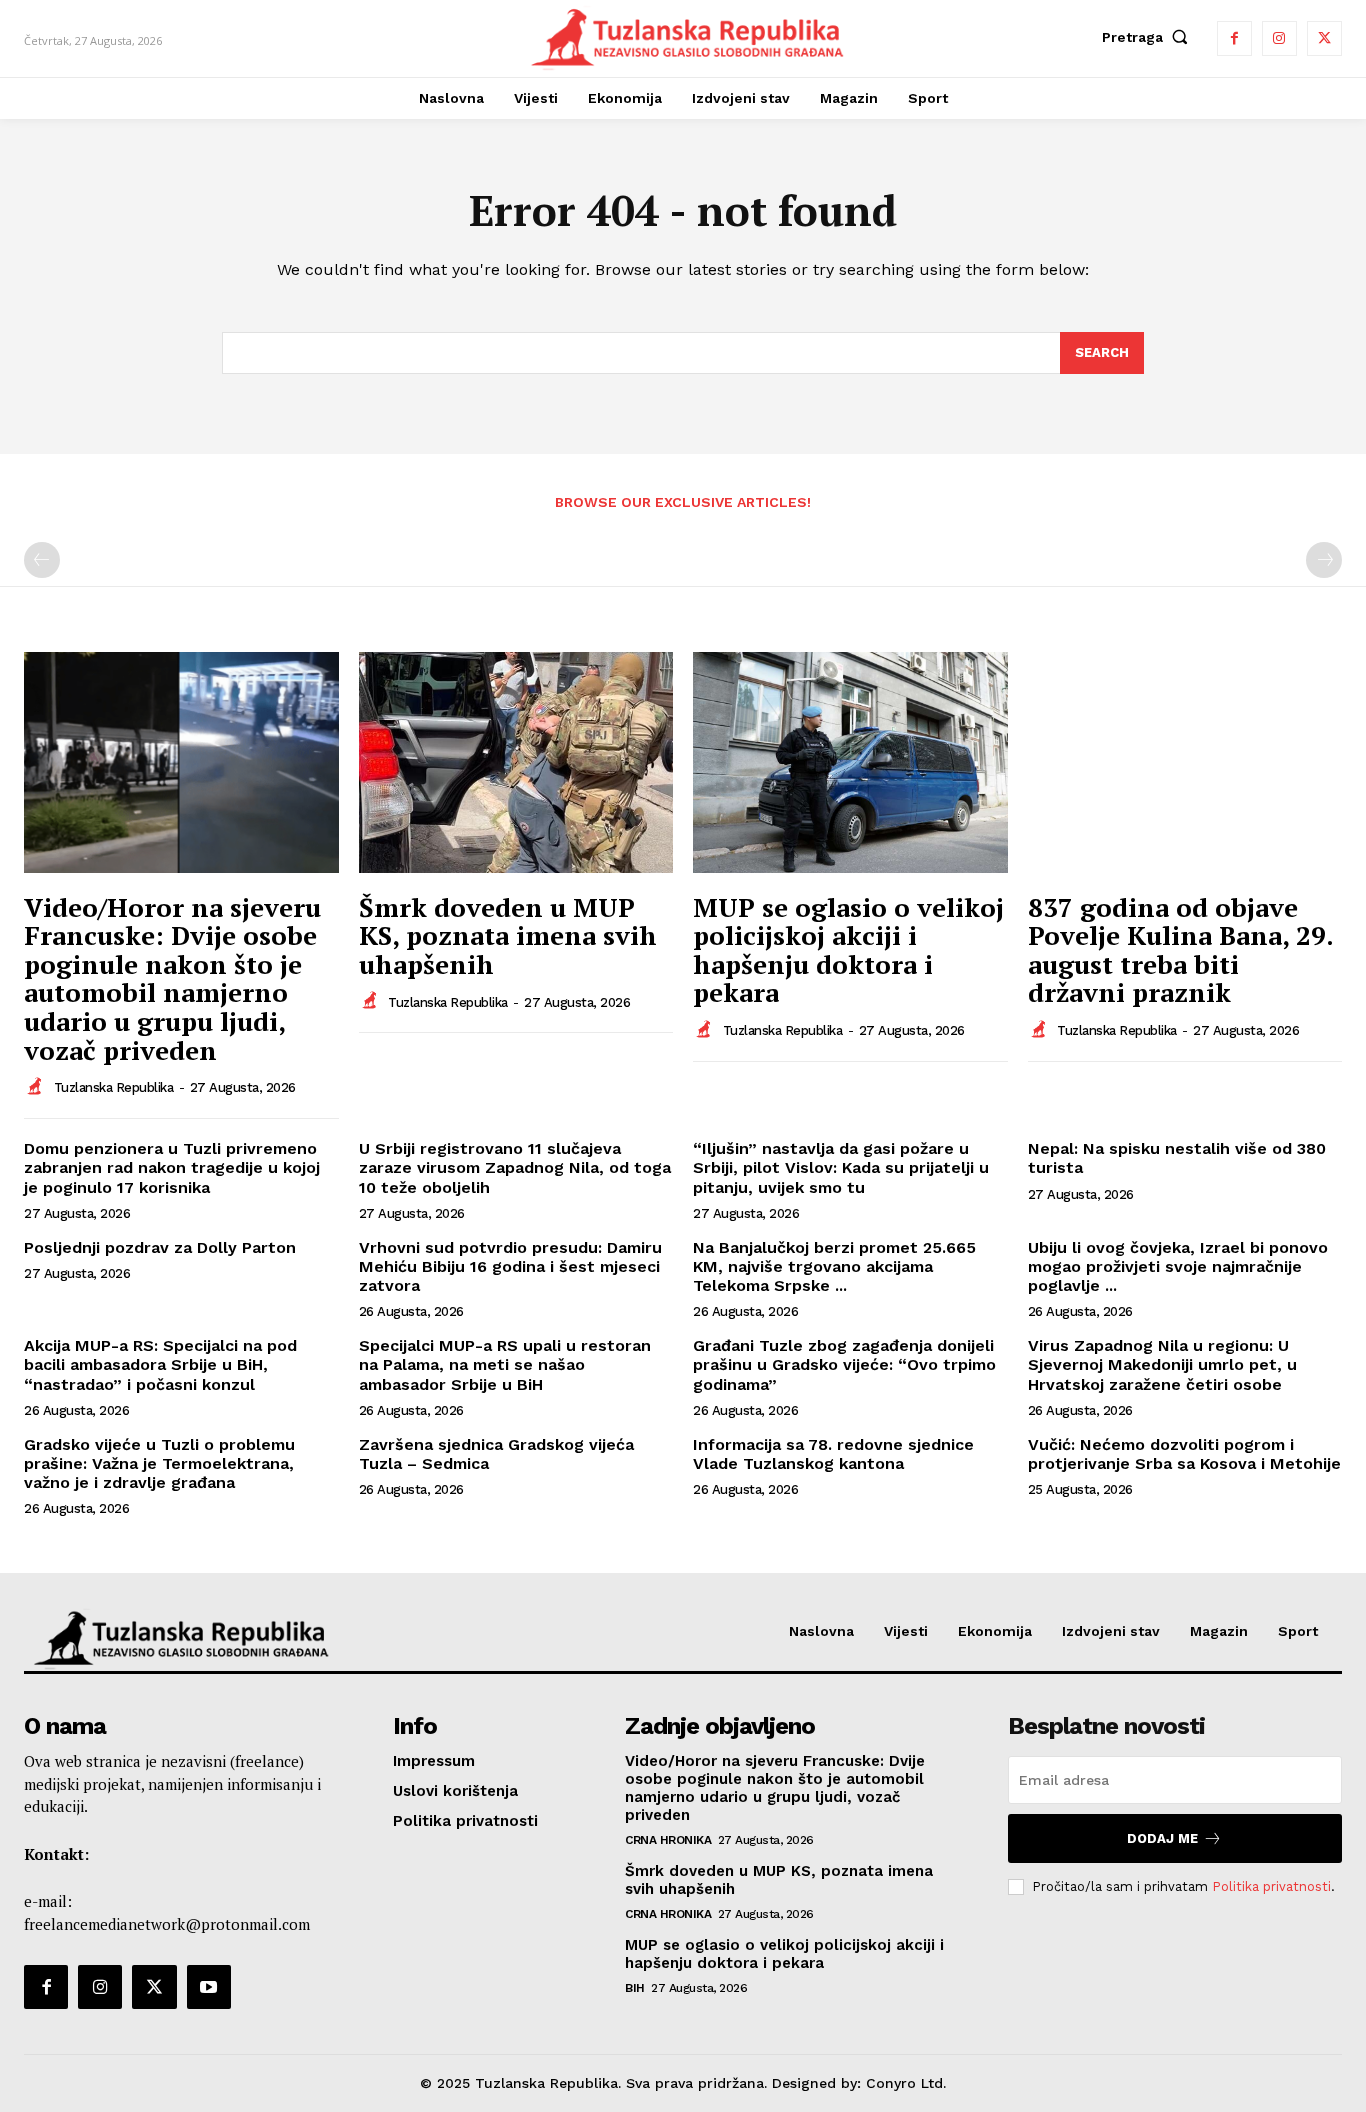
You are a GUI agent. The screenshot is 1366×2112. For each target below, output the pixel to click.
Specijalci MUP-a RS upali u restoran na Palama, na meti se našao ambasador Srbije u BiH (505, 1364)
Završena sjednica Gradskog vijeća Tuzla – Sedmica (496, 1454)
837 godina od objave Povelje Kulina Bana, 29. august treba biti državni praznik (1181, 950)
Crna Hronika (668, 1840)
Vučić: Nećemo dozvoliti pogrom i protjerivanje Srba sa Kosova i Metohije (1184, 1454)
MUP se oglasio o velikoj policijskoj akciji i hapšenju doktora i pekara (848, 950)
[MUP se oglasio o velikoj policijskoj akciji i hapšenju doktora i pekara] (850, 762)
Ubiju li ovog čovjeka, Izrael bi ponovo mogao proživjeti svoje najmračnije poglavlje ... (1178, 1266)
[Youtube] (209, 1987)
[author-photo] (37, 1087)
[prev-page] (42, 560)
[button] (1149, 37)
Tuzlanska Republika (114, 1087)
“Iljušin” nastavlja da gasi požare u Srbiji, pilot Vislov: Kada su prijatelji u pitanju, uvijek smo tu (841, 1167)
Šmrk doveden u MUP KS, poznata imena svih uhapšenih (508, 935)
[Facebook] (1234, 38)
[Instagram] (1279, 38)
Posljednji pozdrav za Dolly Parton (160, 1247)
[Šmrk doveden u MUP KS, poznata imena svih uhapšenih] (516, 762)
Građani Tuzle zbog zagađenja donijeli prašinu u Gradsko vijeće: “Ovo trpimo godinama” (844, 1364)
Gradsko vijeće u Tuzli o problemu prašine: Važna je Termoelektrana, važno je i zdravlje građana (159, 1463)
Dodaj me (1162, 1838)
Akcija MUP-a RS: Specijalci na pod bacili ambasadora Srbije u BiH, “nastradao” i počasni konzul (160, 1364)
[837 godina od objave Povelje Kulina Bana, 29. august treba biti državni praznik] (1185, 762)
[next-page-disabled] (1324, 560)
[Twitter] (1324, 38)
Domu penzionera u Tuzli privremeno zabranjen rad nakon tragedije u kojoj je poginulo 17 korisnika (172, 1167)
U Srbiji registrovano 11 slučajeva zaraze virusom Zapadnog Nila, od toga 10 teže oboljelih (515, 1167)
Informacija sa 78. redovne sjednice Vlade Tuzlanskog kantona (833, 1454)
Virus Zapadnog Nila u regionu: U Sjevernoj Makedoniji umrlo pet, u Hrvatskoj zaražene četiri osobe (1162, 1364)
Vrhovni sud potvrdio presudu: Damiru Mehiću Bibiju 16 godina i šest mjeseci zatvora (510, 1266)
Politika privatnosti (1271, 1886)
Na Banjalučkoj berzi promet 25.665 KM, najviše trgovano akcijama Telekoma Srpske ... (834, 1266)
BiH (635, 1988)
